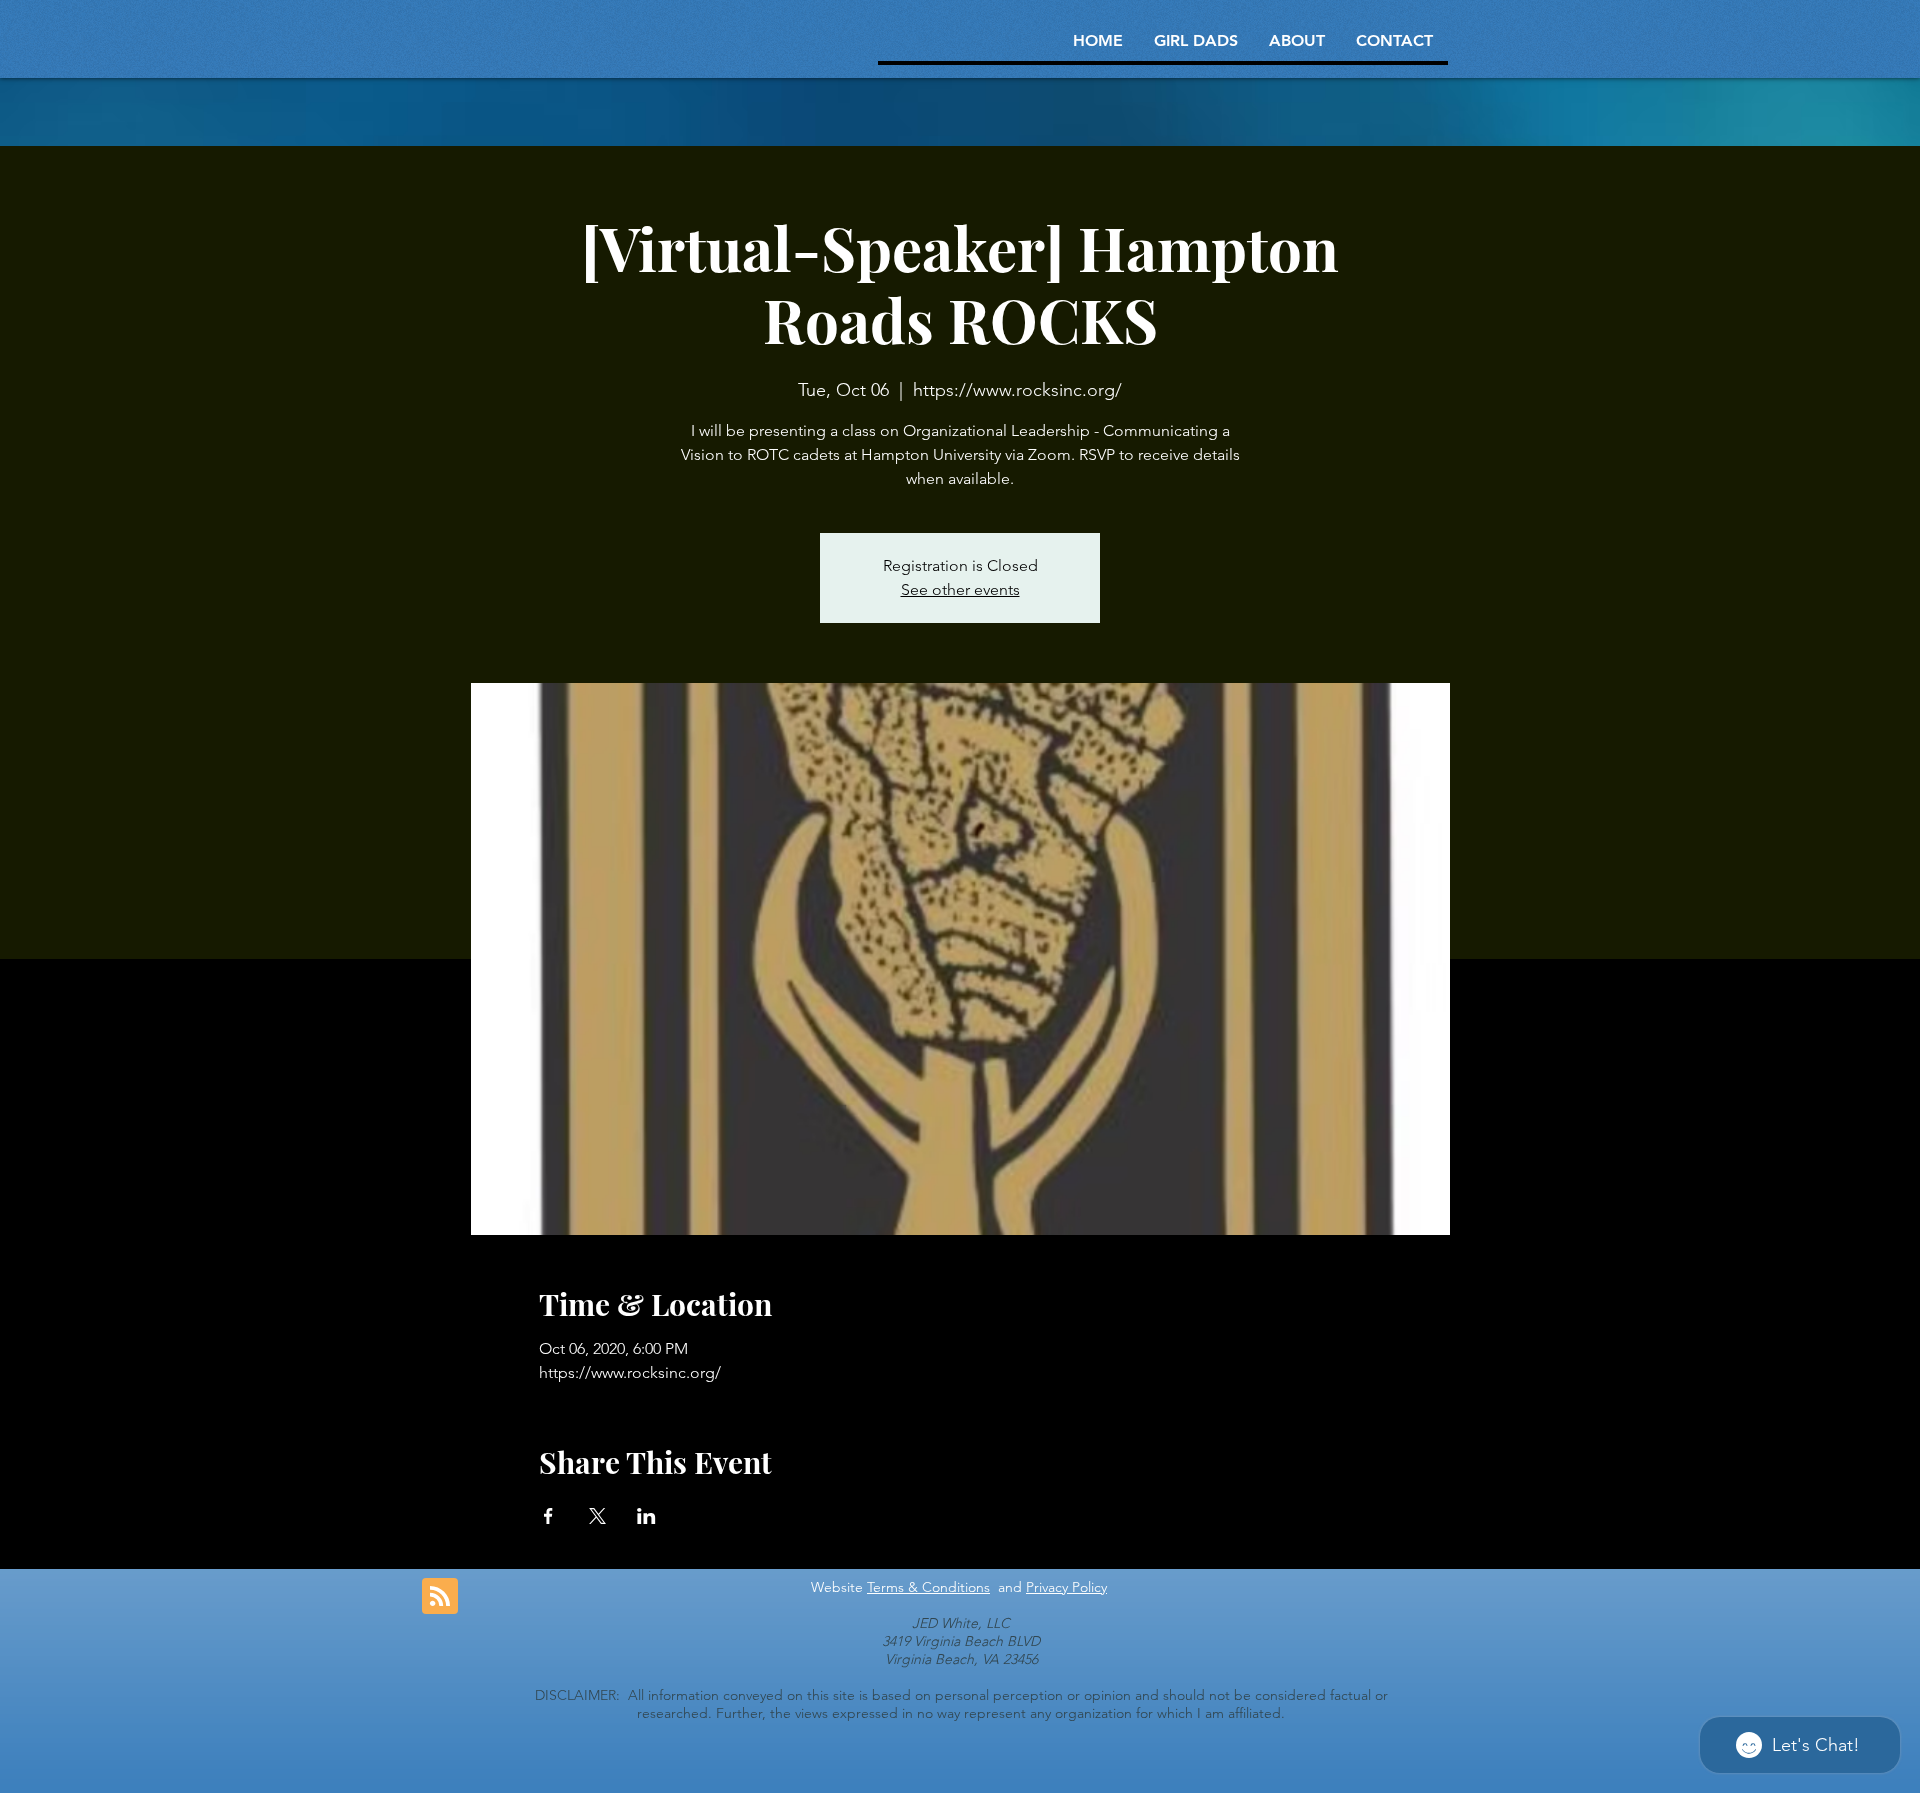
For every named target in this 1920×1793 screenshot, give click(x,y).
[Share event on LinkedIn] (646, 1516)
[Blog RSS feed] (440, 1597)
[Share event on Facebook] (548, 1516)
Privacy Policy (1066, 1587)
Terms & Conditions (928, 1587)
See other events (960, 589)
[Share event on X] (597, 1516)
